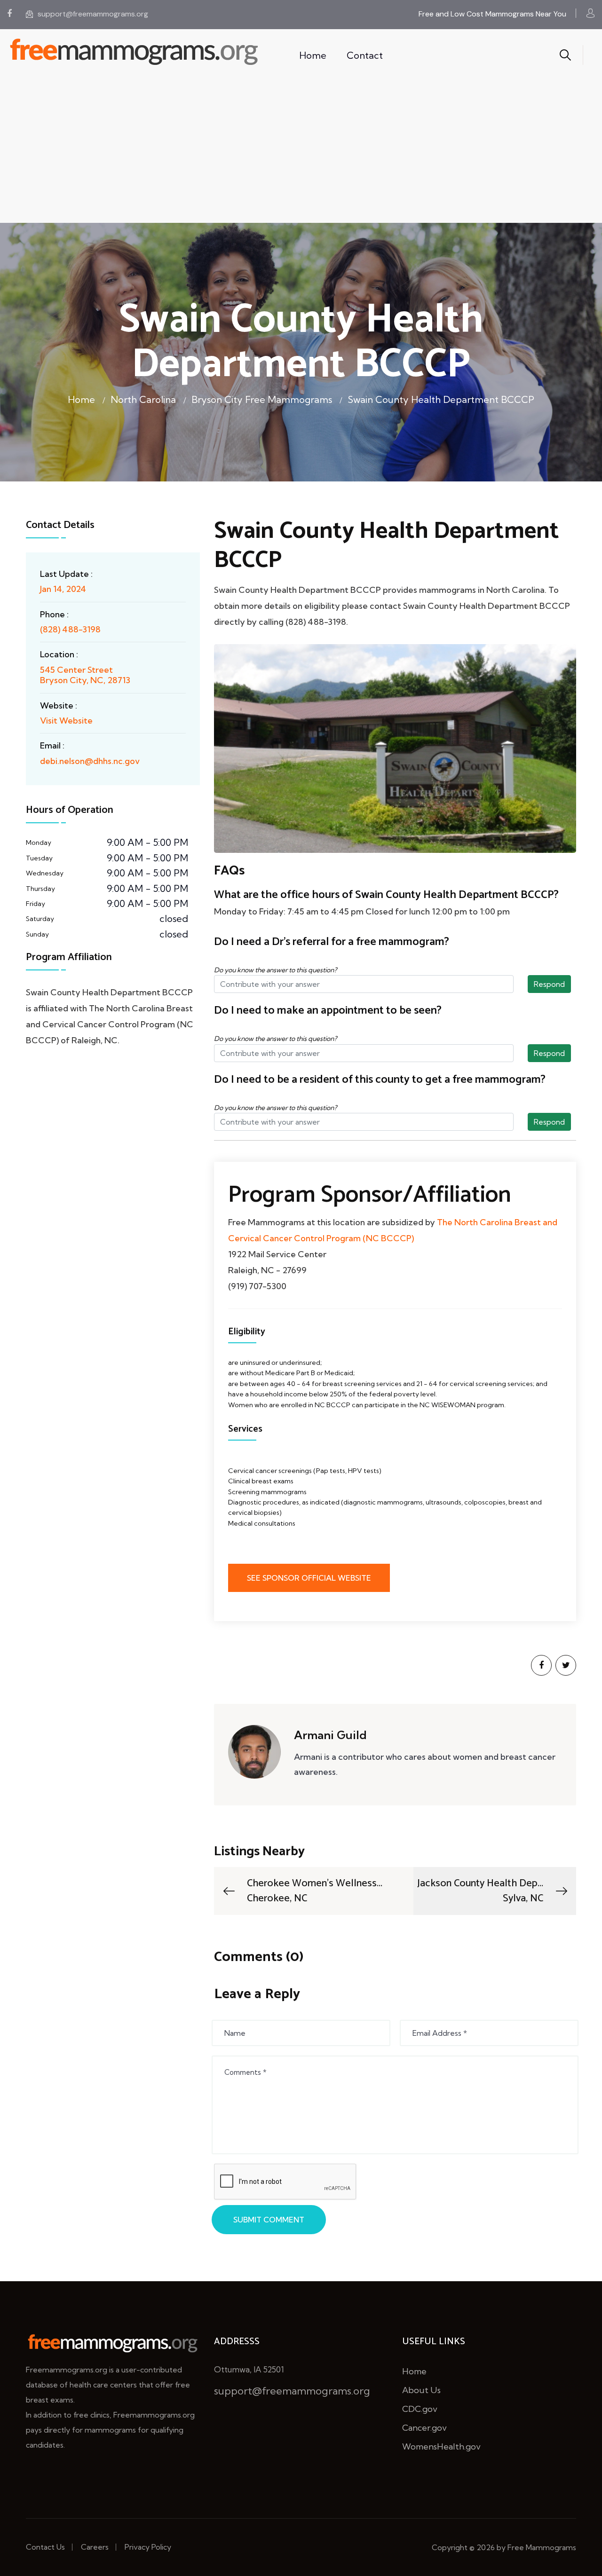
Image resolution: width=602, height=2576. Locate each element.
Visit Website (66, 721)
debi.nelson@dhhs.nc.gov (90, 761)
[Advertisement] (301, 152)
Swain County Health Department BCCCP (441, 399)
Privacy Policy (148, 2547)
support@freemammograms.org (93, 14)
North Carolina (143, 399)
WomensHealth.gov (441, 2446)
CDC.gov (420, 2409)
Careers (95, 2547)
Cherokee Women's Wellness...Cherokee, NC (315, 1891)
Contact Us (45, 2547)
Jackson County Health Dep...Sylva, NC (480, 1891)
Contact (365, 55)
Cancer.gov (424, 2428)
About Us (421, 2390)
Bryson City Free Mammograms (262, 399)
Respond (549, 984)
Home (313, 55)
